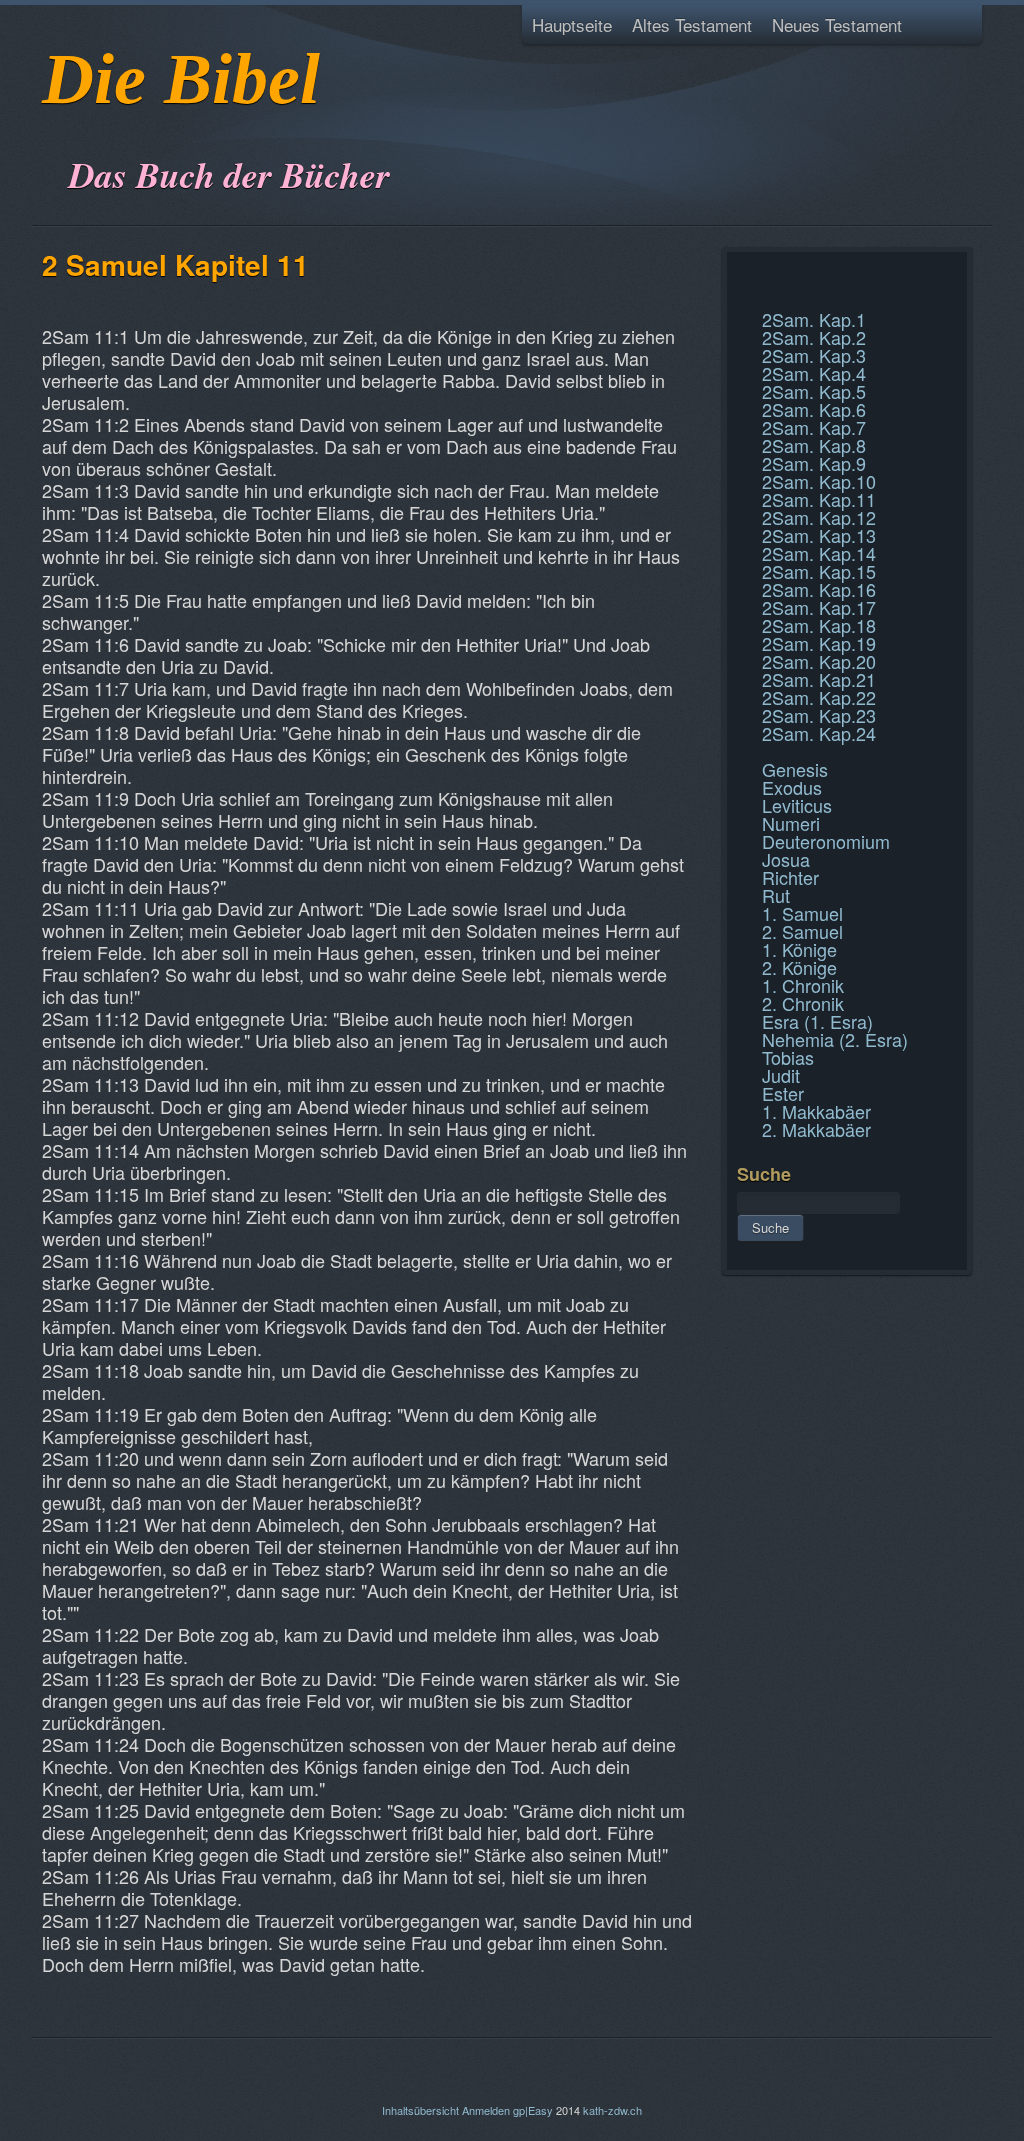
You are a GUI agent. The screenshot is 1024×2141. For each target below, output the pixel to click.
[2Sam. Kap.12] (739, 298)
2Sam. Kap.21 (819, 679)
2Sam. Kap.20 (819, 661)
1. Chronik (803, 985)
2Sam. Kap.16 (819, 589)
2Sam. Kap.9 (814, 463)
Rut (776, 895)
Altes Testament (692, 24)
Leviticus (797, 805)
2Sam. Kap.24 (819, 733)
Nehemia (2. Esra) (835, 1039)
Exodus (792, 787)
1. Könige (799, 949)
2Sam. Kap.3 (814, 355)
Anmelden (486, 2110)
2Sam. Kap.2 (814, 337)
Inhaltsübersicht (420, 2110)
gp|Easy (533, 2110)
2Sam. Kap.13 (819, 535)
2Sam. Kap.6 (814, 409)
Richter (790, 877)
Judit (781, 1075)
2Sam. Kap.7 (814, 427)
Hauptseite (572, 24)
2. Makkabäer (816, 1129)
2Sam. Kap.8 (814, 445)
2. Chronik (803, 1003)
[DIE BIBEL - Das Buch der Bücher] (48, 124)
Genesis (795, 769)
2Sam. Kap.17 (819, 607)
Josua (786, 859)
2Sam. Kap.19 (819, 643)
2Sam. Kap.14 (819, 553)
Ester (783, 1093)
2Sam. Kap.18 (819, 625)
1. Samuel (802, 913)
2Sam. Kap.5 (814, 391)
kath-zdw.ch (612, 2110)
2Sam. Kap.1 (814, 319)
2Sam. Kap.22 (819, 697)
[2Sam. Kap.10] (739, 274)
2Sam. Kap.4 (814, 373)
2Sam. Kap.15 (819, 571)
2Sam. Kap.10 (819, 481)
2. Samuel (802, 931)
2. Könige (799, 967)
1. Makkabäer (816, 1111)
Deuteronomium (826, 841)
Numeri (791, 823)
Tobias (788, 1057)
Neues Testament (837, 24)
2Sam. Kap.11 (819, 499)
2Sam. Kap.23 (819, 715)
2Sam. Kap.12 (819, 517)
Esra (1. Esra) (817, 1021)
